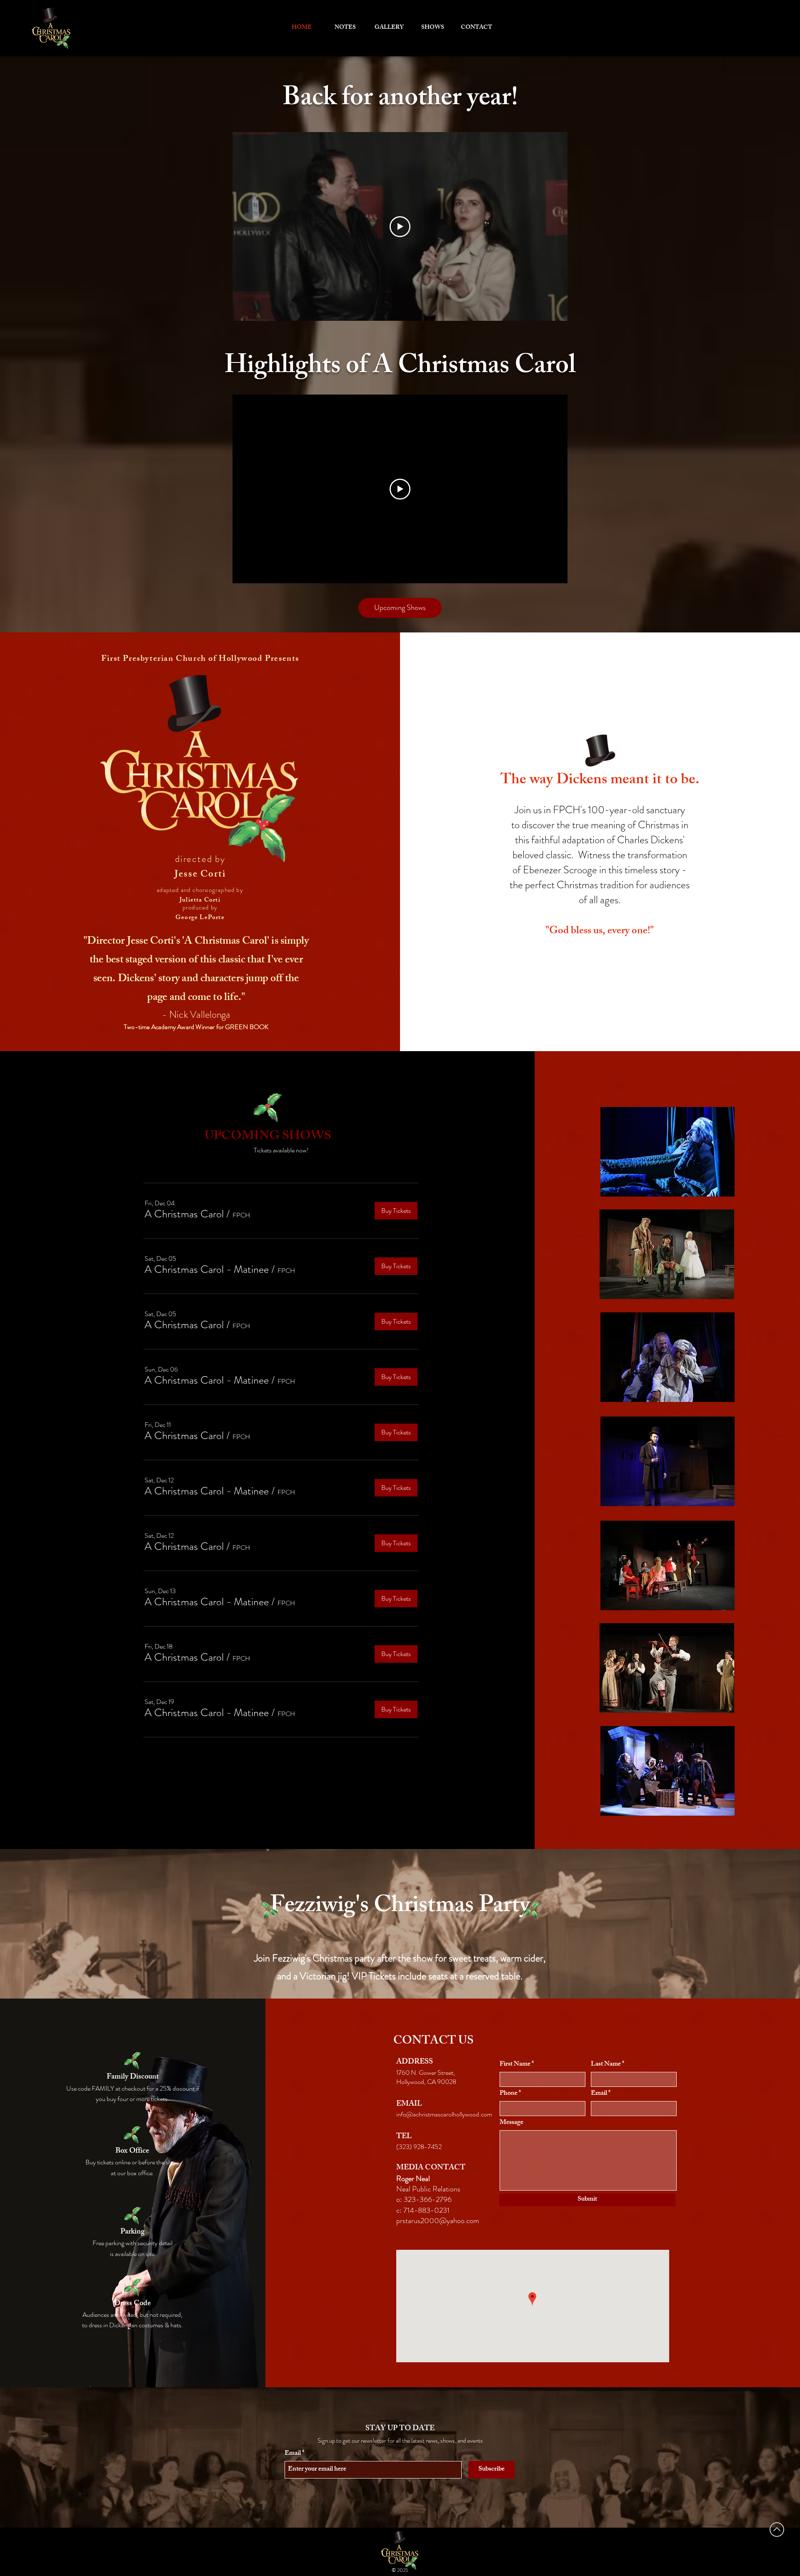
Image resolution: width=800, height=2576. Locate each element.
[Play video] (400, 227)
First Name (515, 2065)
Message (511, 2123)
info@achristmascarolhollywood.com (444, 2114)
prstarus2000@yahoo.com (438, 2221)
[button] (184, 1214)
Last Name (606, 2065)
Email (599, 2094)
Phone (509, 2094)
